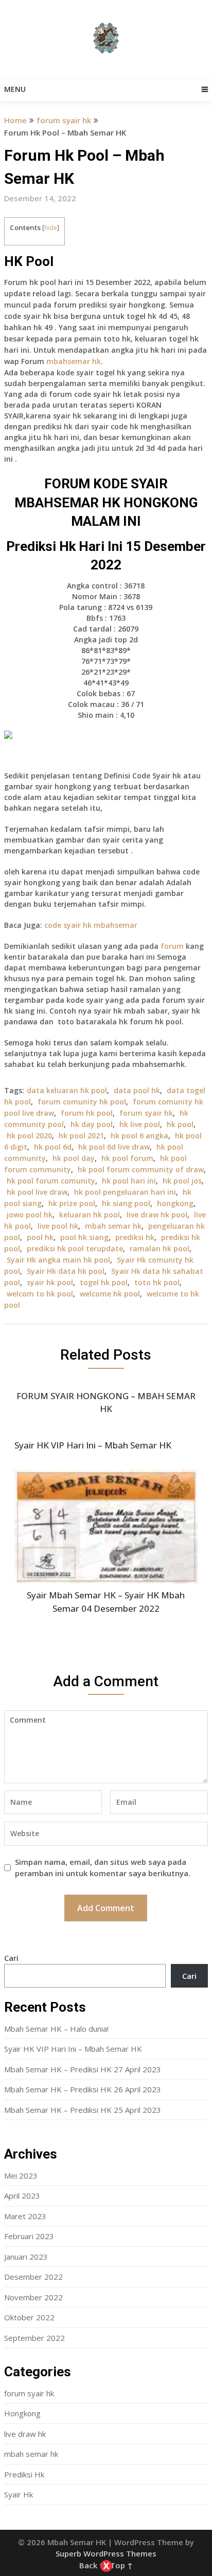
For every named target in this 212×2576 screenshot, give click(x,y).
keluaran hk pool (90, 1215)
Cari (11, 1958)
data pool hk (137, 1090)
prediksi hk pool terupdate (75, 1248)
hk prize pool (72, 1203)
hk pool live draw (37, 1192)
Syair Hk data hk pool (66, 1271)
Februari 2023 (29, 2236)
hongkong (175, 1203)
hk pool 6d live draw (114, 1147)
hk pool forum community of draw (141, 1169)
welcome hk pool (110, 1294)
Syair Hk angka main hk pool (58, 1260)
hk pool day (74, 1158)
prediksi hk (135, 1237)
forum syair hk (64, 120)
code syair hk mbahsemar (91, 925)
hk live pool (140, 1124)
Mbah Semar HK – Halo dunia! (56, 2029)
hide (51, 228)
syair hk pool (50, 1282)
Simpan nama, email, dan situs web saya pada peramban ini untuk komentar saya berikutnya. (103, 1868)
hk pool (180, 1124)
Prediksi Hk (24, 2474)
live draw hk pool (157, 1215)
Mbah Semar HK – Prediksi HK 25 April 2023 (83, 2110)
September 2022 (34, 2338)
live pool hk (58, 1226)
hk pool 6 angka (139, 1136)
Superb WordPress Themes (106, 2553)
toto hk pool (157, 1282)
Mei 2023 (21, 2176)
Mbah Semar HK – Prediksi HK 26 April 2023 (83, 2089)
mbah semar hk (113, 1226)
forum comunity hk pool (82, 1102)
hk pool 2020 (29, 1136)
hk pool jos (182, 1181)
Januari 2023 (26, 2257)
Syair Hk (19, 2494)
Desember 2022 (33, 2277)
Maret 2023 (25, 2216)
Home (15, 120)
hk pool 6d (53, 1147)
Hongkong (22, 2413)
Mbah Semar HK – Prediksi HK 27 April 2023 (83, 2069)
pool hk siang (84, 1237)
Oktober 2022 (29, 2317)
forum (172, 946)
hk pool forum (127, 1158)
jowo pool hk (30, 1215)
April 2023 (22, 2196)
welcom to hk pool (40, 1294)
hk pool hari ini (129, 1181)
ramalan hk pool (160, 1248)
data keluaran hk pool (67, 1090)
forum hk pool (87, 1113)
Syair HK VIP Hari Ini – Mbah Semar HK (73, 2049)
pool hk (40, 1237)
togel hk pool (104, 1282)
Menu (15, 89)
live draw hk (25, 2434)
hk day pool (92, 1124)
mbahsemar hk (74, 361)
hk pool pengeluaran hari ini (125, 1192)
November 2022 (33, 2297)
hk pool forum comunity (51, 1181)
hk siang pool (126, 1203)
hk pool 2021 (81, 1136)
